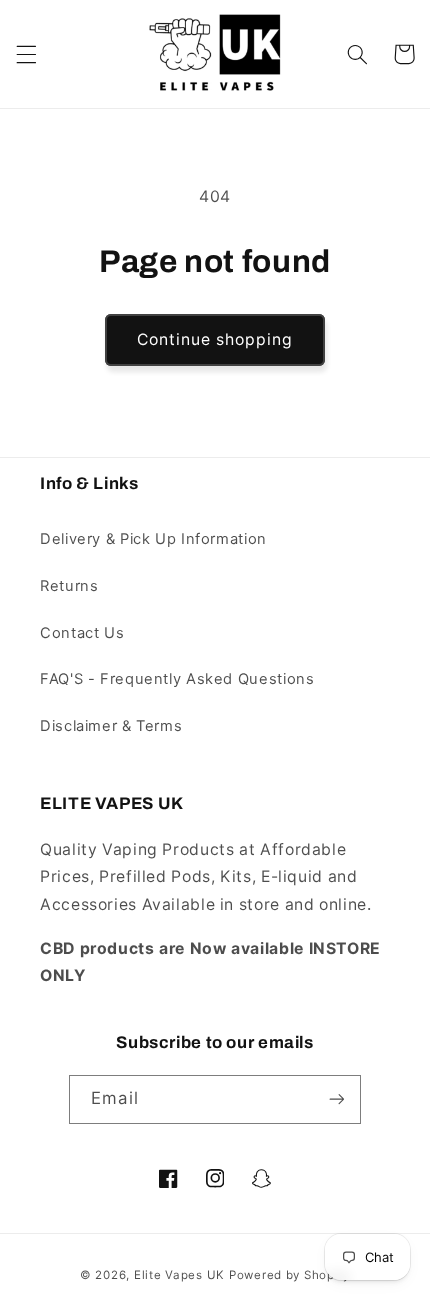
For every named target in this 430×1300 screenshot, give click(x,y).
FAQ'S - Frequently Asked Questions (177, 679)
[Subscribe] (336, 1099)
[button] (26, 54)
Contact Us (82, 633)
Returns (69, 586)
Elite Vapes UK (179, 1275)
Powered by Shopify (289, 1275)
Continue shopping (215, 339)
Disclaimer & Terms (111, 726)
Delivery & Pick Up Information (153, 539)
